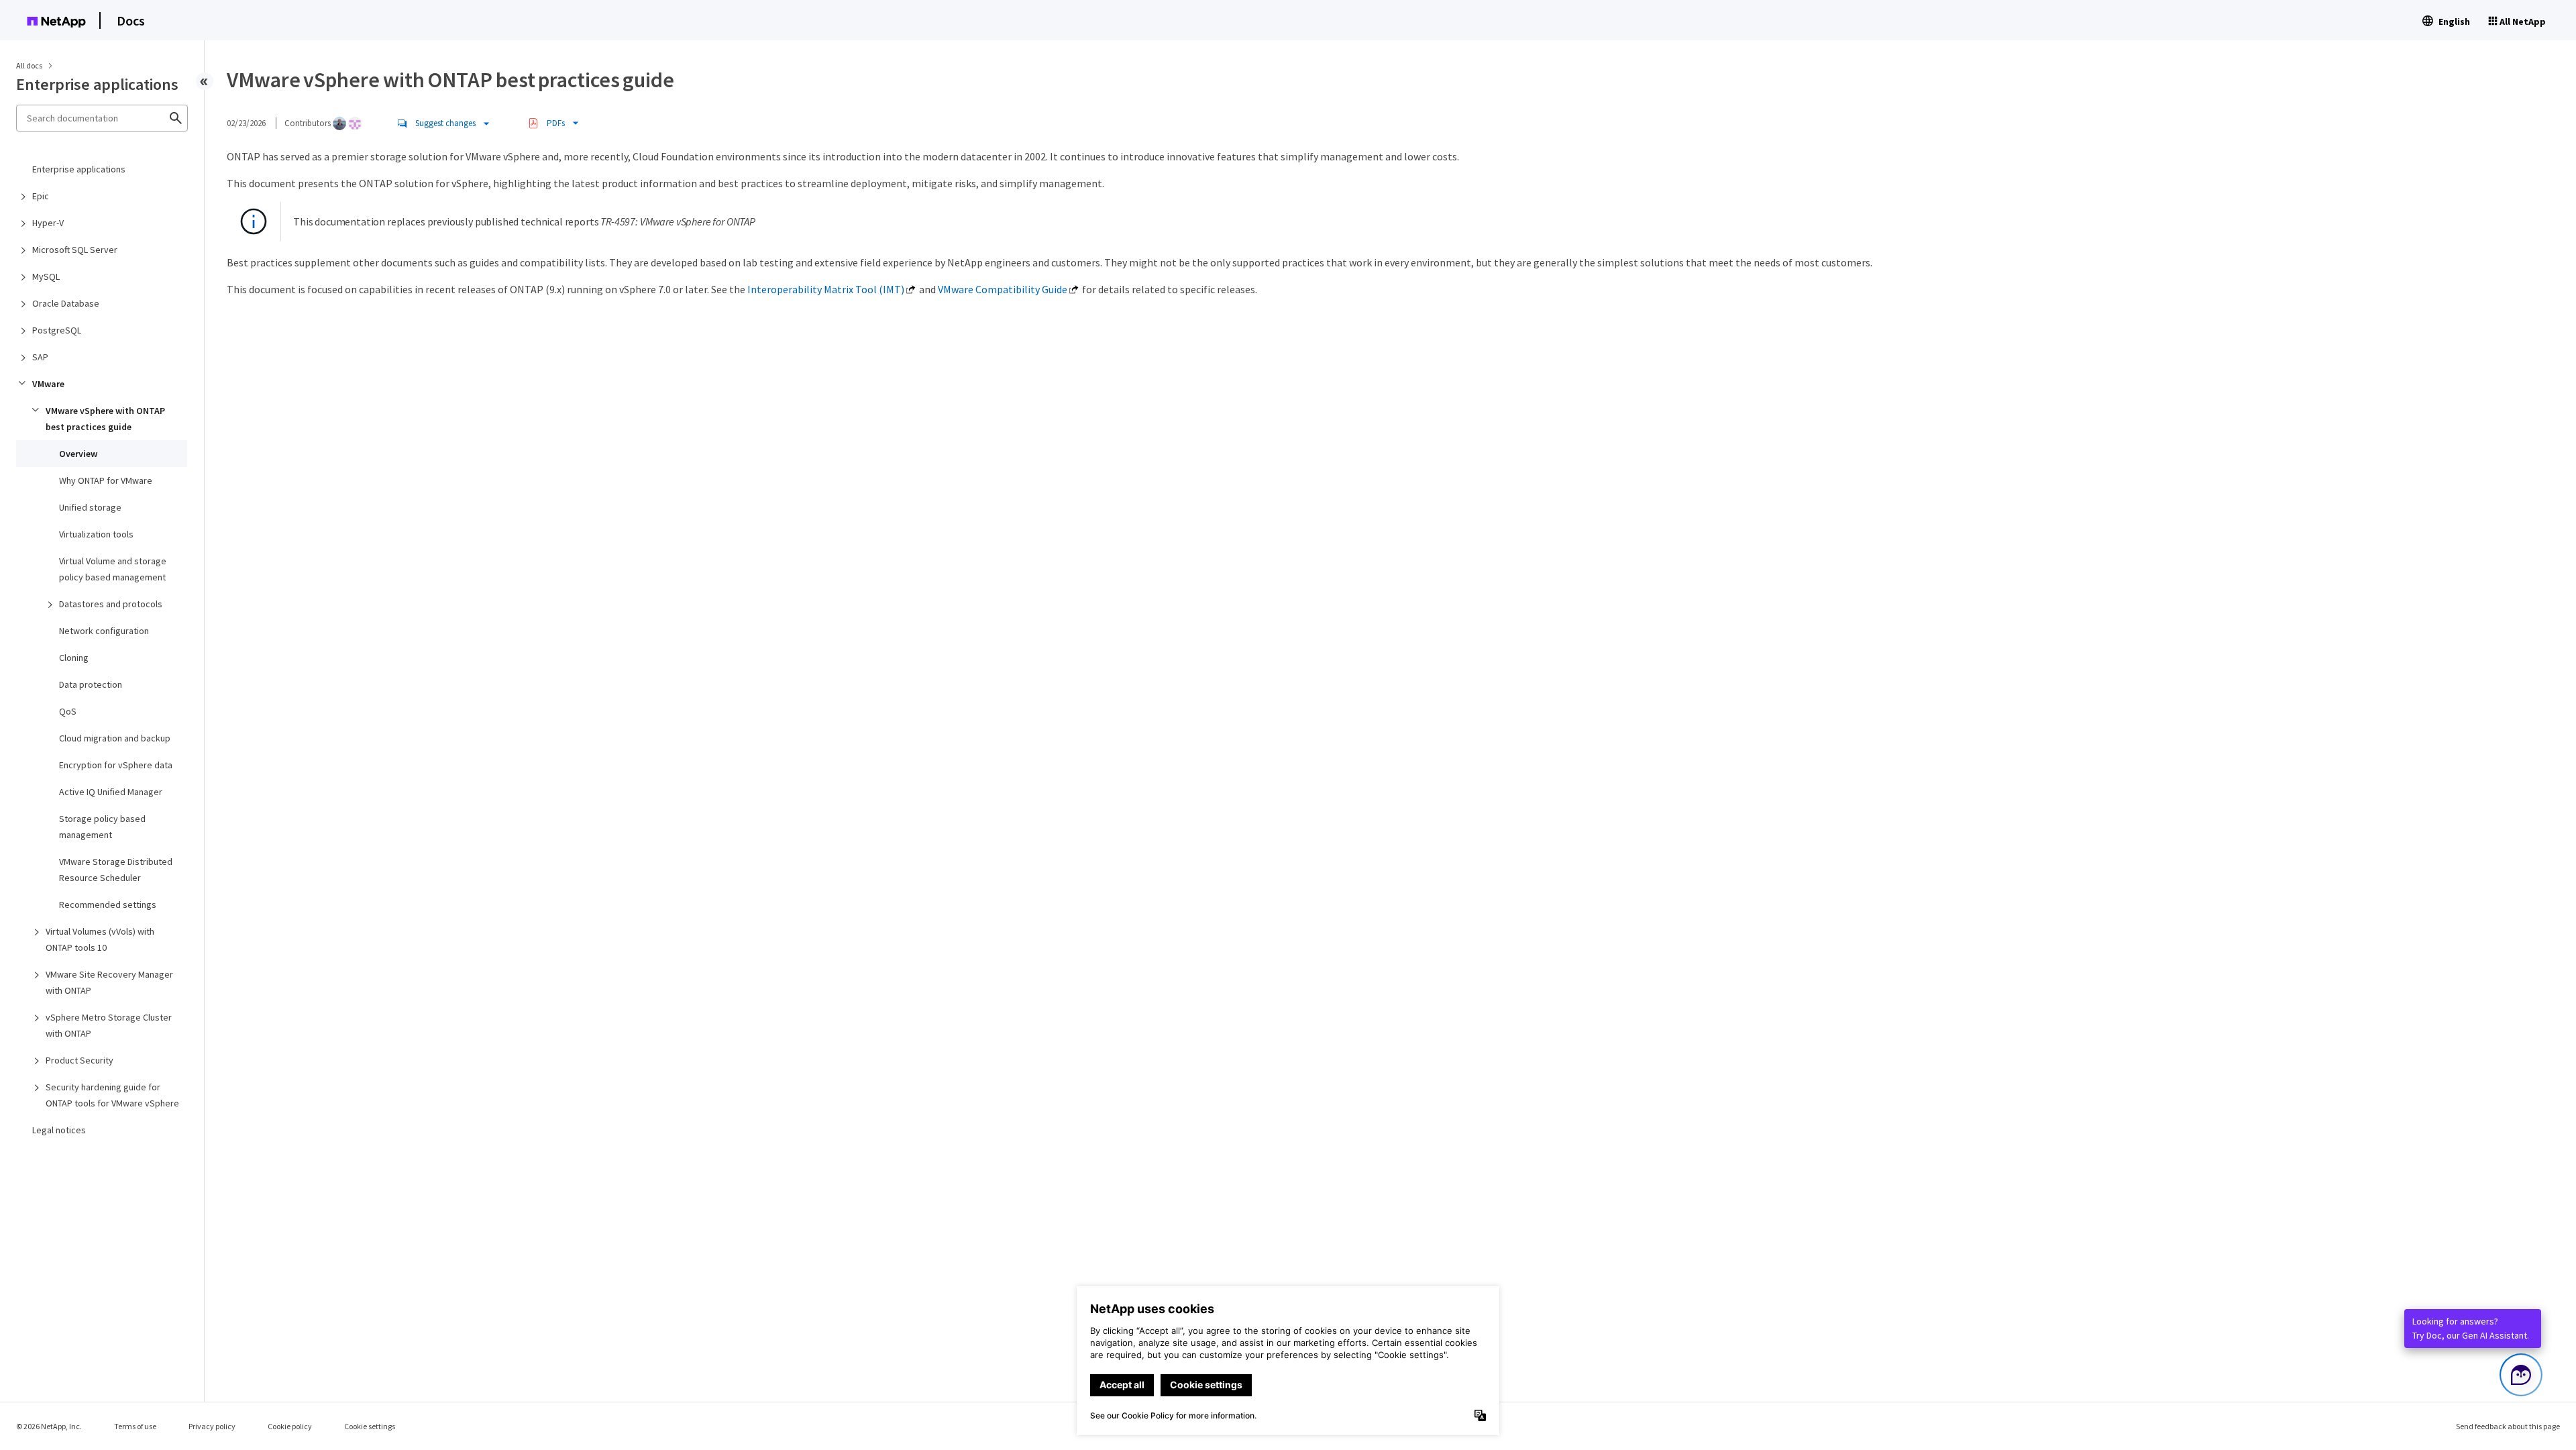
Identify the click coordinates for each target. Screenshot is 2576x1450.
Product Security (79, 1060)
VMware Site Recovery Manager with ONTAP (109, 982)
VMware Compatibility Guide (1003, 289)
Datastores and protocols (111, 604)
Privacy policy (212, 1426)
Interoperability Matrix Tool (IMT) (826, 289)
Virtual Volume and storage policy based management (113, 569)
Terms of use (135, 1426)
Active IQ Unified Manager (111, 792)
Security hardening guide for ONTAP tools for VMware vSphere (112, 1095)
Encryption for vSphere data (116, 765)
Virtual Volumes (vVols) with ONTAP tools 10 (100, 939)
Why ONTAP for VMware (106, 480)
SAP (40, 357)
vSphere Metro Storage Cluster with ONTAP (109, 1025)
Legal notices (59, 1130)
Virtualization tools (96, 534)
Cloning (74, 658)
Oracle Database (66, 303)
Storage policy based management (102, 827)
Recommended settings (108, 904)
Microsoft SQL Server (75, 250)
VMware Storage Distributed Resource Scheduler (116, 870)
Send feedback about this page (2508, 1426)
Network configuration (104, 631)
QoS (68, 711)
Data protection (91, 684)
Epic (41, 196)
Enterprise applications (79, 169)
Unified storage (90, 507)
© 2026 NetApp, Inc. (49, 1426)
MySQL (46, 276)
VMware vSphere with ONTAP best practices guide (105, 419)
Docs (131, 20)
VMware (48, 384)
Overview (78, 454)
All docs (29, 65)
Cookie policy (290, 1426)
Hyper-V (48, 223)
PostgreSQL (57, 330)
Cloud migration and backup (115, 738)
